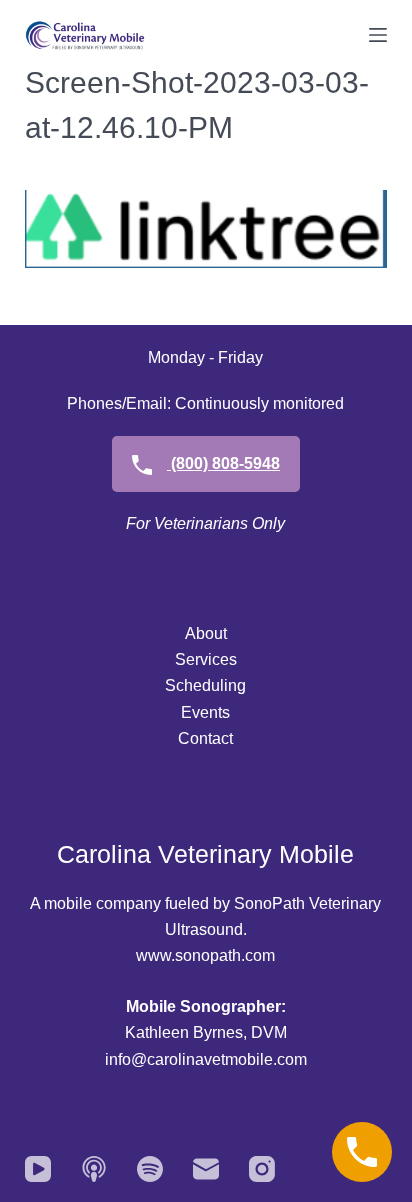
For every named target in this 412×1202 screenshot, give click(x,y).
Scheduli (196, 685)
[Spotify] (150, 1169)
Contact (205, 738)
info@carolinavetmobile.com (206, 1059)
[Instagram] (262, 1169)
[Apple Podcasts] (94, 1169)
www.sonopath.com (205, 955)
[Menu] (378, 35)
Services (206, 659)
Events (205, 712)
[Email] (206, 1169)
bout (211, 633)
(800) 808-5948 (223, 463)
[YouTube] (38, 1169)
